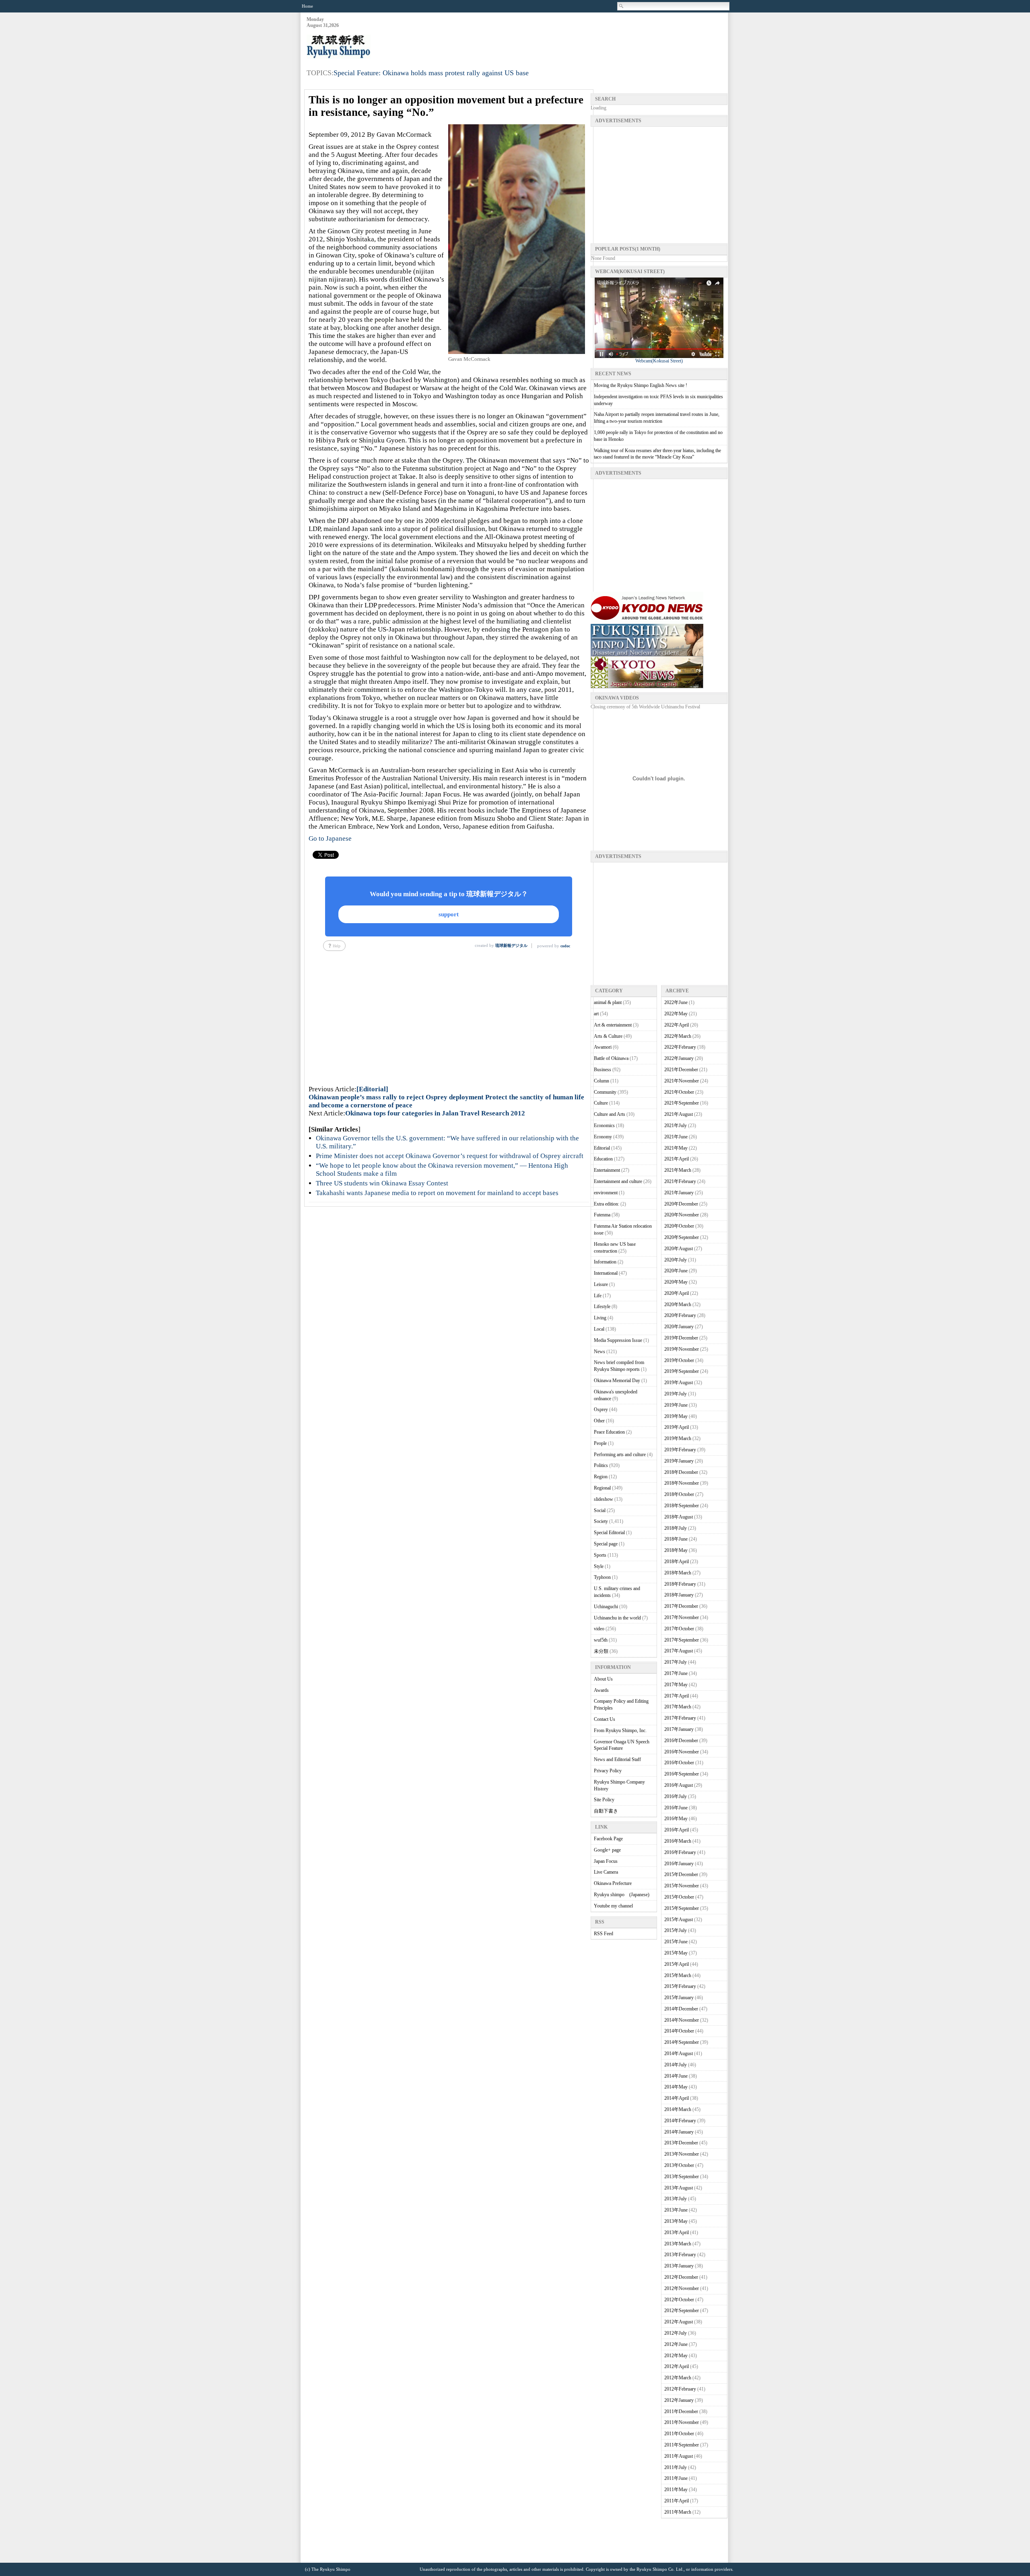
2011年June (676, 2478)
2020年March (678, 1304)
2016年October (679, 1763)
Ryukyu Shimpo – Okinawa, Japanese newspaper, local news (367, 47)
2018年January (679, 1595)
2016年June (676, 1808)
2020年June (676, 1271)
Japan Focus (606, 1861)
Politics (601, 1465)
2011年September (682, 2445)
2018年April (677, 1562)
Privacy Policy (608, 1771)
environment (606, 1193)
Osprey (601, 1409)
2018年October (679, 1494)
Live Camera (606, 1872)
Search (622, 6)
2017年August (679, 1651)
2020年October (679, 1226)
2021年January (679, 1193)
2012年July (676, 2333)
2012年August (679, 2322)
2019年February (680, 1450)
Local (599, 1329)
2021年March (678, 1170)
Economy (603, 1137)
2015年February (680, 1986)
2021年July (676, 1125)
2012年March (678, 2378)
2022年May (676, 1014)
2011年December (681, 2411)
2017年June (676, 1673)
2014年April (677, 2098)
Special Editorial (609, 1533)
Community (605, 1092)
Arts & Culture (608, 1036)
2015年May (676, 1953)
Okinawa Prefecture (613, 1883)
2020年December (681, 1204)
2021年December (681, 1070)
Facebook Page (608, 1839)
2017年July (676, 1662)
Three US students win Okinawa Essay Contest (382, 1183)
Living (600, 1318)
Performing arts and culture (620, 1455)
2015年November (682, 1886)
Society (601, 1521)
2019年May (676, 1416)
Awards (601, 1690)
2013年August (679, 2188)
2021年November (682, 1081)
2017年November (682, 1617)
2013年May (676, 2221)
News (599, 1352)
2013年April (677, 2232)
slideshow (604, 1499)
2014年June (676, 2076)
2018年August (679, 1517)
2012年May (676, 2356)
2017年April (677, 1696)
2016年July (676, 1796)
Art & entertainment (613, 1025)
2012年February (680, 2389)
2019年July (676, 1394)
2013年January (679, 2266)
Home (307, 6)
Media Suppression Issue (618, 1340)
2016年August (679, 1785)
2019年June (676, 1405)
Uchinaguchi (606, 1607)
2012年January (679, 2400)
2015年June (676, 1942)
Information (605, 1262)
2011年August (679, 2456)
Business (603, 1070)
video (599, 1629)
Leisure (601, 1284)
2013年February (680, 2255)
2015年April (677, 1964)
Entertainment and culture (618, 1181)
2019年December (681, 1338)
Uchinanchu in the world (617, 1618)
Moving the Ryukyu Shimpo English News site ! (641, 385)
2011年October (679, 2434)
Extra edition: (607, 1204)
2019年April (677, 1427)
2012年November (682, 2288)
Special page (606, 1544)
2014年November (682, 2020)
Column (602, 1081)
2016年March (678, 1841)
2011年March (678, 2512)
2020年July (676, 1260)
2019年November (682, 1349)
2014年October (679, 2031)
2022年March (678, 1036)
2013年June (676, 2210)
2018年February (680, 1584)
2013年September (682, 2177)
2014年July (676, 2065)
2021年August (679, 1114)
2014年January (679, 2132)
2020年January (679, 1327)
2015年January (679, 1998)
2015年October (679, 1897)
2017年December (681, 1606)
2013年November (682, 2154)
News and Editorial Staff (617, 1759)
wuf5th (601, 1640)
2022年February (680, 1047)
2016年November (682, 1752)
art (596, 1014)
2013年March (678, 2244)
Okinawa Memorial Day (617, 1381)
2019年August (679, 1383)
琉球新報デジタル (511, 945)
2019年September (682, 1371)
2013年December (681, 2143)
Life (598, 1296)
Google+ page (607, 1850)
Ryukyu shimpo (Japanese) (622, 1895)
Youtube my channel (613, 1906)
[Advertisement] (581, 37)
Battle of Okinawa (611, 1058)
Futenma (602, 1215)
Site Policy (604, 1800)
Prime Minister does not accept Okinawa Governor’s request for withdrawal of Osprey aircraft (450, 1156)
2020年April (677, 1293)
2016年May (676, 1819)
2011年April (677, 2501)
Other (599, 1421)
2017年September (682, 1640)
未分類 (601, 1651)
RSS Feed (604, 1934)
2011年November (682, 2422)
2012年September (682, 2311)
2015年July (676, 1930)
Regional (602, 1488)
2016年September (682, 1774)
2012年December (681, 2277)
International (606, 1273)
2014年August (679, 2053)
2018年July (676, 1528)
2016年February (680, 1852)
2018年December (681, 1472)
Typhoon (602, 1577)
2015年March (678, 1975)
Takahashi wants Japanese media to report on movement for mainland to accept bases (437, 1193)
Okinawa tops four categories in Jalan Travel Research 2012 (435, 1113)
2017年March (678, 1707)
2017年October (679, 1629)
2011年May (676, 2490)
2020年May (676, 1282)
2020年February (680, 1315)
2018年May (676, 1550)
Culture (601, 1103)
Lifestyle (602, 1307)
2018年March (678, 1573)
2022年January (679, 1058)
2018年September (682, 1506)
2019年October (679, 1360)
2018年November (682, 1483)
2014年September (682, 2042)
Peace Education (609, 1432)
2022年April (677, 1025)
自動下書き (606, 1811)
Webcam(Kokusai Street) (659, 361)
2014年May (676, 2087)
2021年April (677, 1159)
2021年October (679, 1092)
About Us (603, 1679)
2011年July (676, 2467)
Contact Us (605, 1719)
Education (603, 1159)
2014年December (681, 2009)
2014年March (678, 2109)
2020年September (682, 1237)
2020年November (682, 1215)
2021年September (682, 1103)
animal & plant (608, 1002)
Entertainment (607, 1170)
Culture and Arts (610, 1114)
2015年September (682, 1908)
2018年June (676, 1539)
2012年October (679, 2300)
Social (600, 1510)
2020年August (679, 1249)
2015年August (679, 1920)
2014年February (680, 2121)
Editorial (602, 1148)
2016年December (681, 1741)
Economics (604, 1125)
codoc (565, 946)
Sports (600, 1555)
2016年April (677, 1830)
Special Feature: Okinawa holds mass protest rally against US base (431, 73)
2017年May (676, 1685)
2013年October (679, 2165)
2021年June (676, 1137)
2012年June (676, 2344)
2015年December (681, 1874)
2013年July (676, 2199)
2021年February (680, 1181)
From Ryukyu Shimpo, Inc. (620, 1730)
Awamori (603, 1047)
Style (599, 1566)
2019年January (679, 1461)
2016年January (679, 1864)
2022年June (676, 1002)
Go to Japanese (330, 838)
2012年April (677, 2366)
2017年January (679, 1729)
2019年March (678, 1438)
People (600, 1443)
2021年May (676, 1148)
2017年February (680, 1718)
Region (601, 1477)
